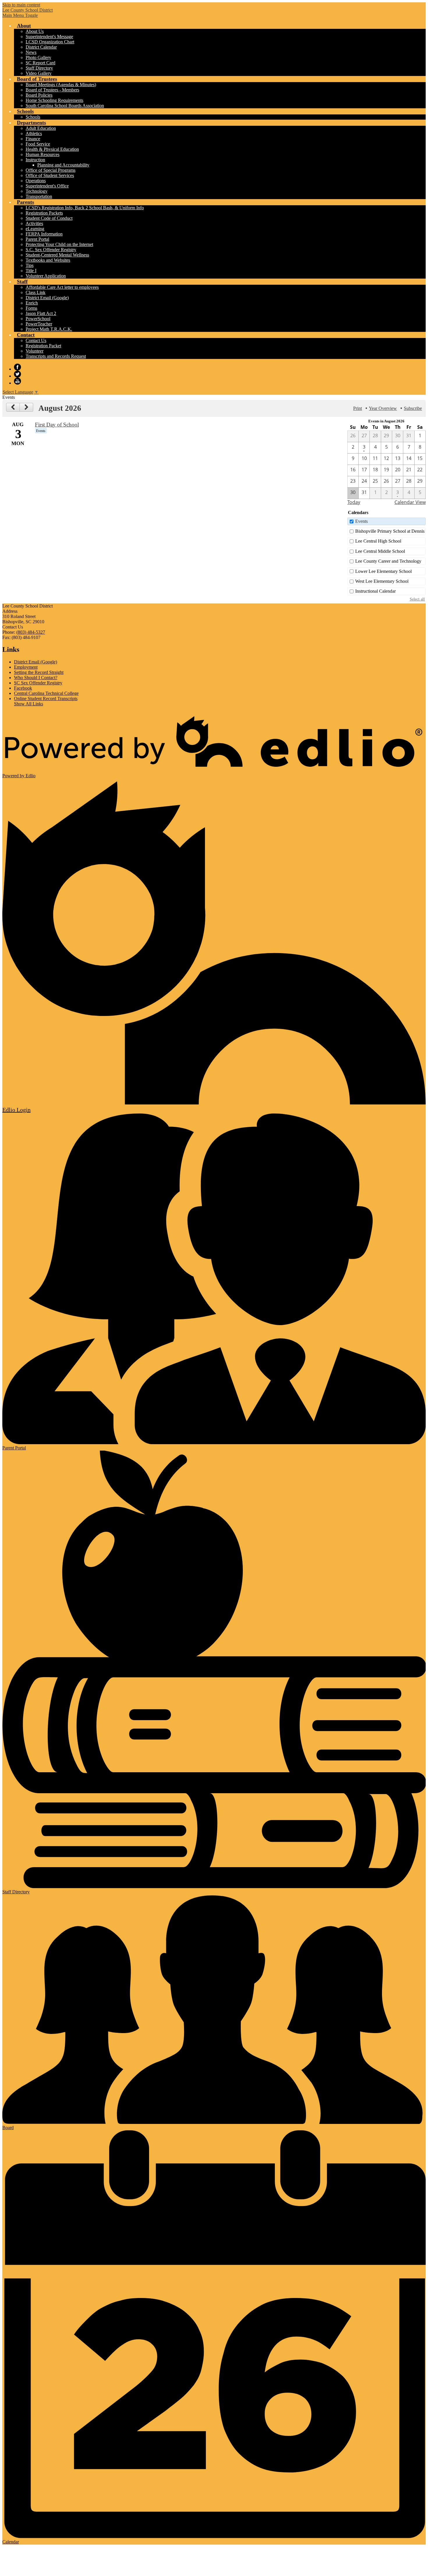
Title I (31, 271)
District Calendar (41, 47)
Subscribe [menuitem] (413, 408)
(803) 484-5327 (31, 632)
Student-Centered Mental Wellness (57, 255)
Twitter (17, 374)
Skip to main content (21, 5)
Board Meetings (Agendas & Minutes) (61, 85)
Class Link (36, 292)
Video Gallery (39, 73)
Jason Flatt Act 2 (41, 313)
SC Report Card (40, 63)
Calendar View (410, 502)
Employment (26, 667)
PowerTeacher (39, 324)
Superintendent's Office (47, 186)
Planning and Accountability (63, 165)
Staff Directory (39, 68)
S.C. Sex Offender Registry (51, 250)
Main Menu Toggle (20, 15)
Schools (33, 117)
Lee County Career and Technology (388, 561)
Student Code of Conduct (49, 218)
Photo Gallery (38, 57)
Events (361, 521)
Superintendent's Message (49, 37)
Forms (31, 308)
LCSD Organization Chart (50, 42)
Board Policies (39, 95)
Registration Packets (44, 213)
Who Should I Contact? (36, 678)
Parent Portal (37, 239)
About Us (35, 31)
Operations (36, 181)
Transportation (39, 196)
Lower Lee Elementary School (383, 571)
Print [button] (358, 408)
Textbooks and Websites (48, 260)
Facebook (17, 367)
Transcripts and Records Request (56, 356)
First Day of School (57, 425)
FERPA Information (44, 234)
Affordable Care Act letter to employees (62, 287)
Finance (33, 139)
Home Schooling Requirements (54, 100)
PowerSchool (38, 319)
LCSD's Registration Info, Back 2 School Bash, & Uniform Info (85, 208)
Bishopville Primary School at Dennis (390, 531)
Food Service (38, 144)
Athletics (34, 133)
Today (354, 502)
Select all (417, 599)
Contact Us (36, 340)
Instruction (35, 160)
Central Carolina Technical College (46, 693)
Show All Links (29, 704)
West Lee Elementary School (382, 581)
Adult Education (41, 128)
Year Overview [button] (383, 408)
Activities (34, 223)
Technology (37, 191)
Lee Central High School (378, 541)
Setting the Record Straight (39, 672)
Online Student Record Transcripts (46, 699)
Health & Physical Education (52, 149)
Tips (30, 265)
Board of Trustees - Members (52, 90)
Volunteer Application (46, 276)
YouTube (17, 381)
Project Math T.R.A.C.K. (49, 329)
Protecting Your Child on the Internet (59, 244)
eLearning (35, 229)
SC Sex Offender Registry (38, 683)
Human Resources (43, 154)
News (31, 52)
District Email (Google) (47, 298)
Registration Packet (43, 346)
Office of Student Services (50, 175)
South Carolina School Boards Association (65, 106)
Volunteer (35, 351)
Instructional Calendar (375, 591)
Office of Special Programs (51, 170)
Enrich (32, 303)
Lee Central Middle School (380, 551)
